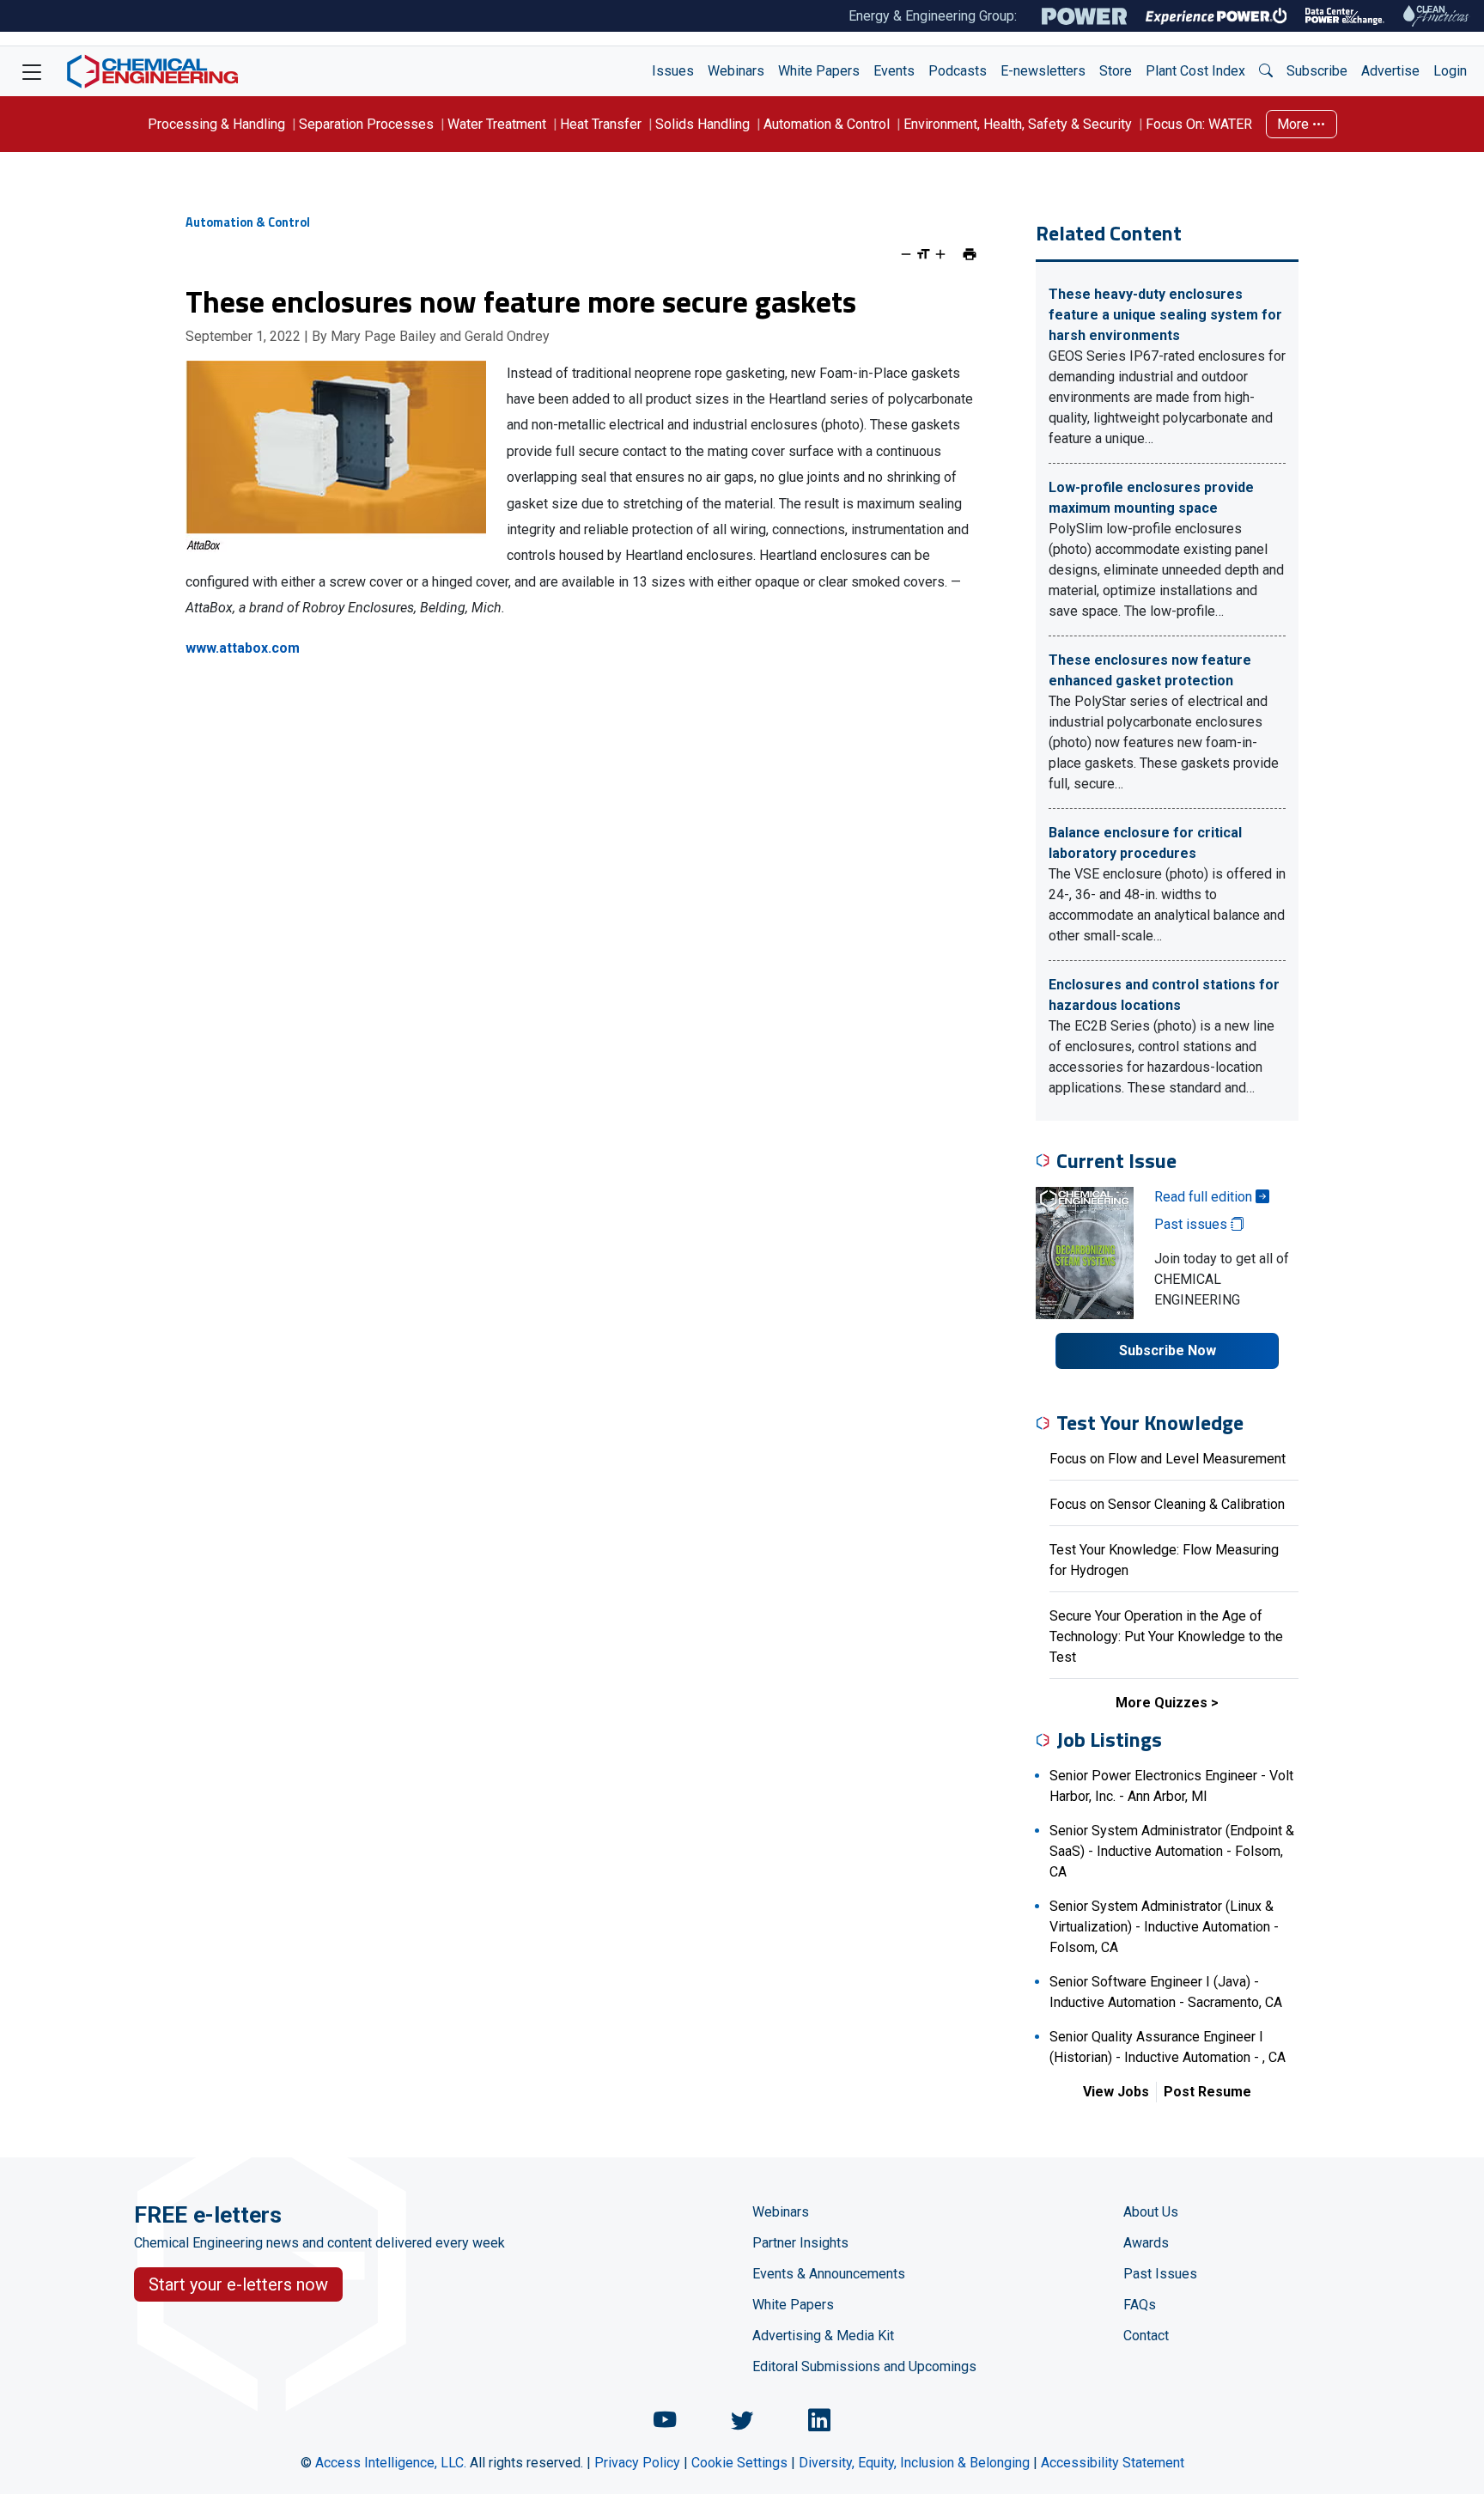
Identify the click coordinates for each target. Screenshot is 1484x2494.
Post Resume (1207, 2092)
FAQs (1140, 2305)
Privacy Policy (637, 2463)
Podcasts (958, 71)
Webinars (736, 71)
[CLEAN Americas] (1437, 16)
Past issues (1192, 1224)
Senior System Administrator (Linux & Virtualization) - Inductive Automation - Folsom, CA (1164, 1927)
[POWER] (1084, 16)
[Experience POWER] (1216, 16)
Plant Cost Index (1195, 71)
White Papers (819, 71)
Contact (1146, 2336)
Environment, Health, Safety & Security (1018, 124)
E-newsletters (1043, 71)
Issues (673, 71)
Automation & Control (827, 124)
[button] (1266, 71)
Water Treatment (497, 124)
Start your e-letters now (238, 2284)
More (1295, 124)
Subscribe (1317, 71)
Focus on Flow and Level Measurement (1168, 1459)
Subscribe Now (1168, 1350)
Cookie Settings (739, 2463)
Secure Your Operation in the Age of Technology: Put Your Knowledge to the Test (1166, 1636)
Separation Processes (366, 124)
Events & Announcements (829, 2274)
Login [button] (1450, 71)
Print (970, 254)
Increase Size (940, 254)
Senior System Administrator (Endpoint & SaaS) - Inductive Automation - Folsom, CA (1172, 1851)
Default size (923, 254)
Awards (1146, 2243)
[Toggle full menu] (32, 71)
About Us (1151, 2212)
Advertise (1390, 71)
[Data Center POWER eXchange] (1345, 16)
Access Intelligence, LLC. (391, 2463)
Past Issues (1160, 2274)
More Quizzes (1162, 1703)
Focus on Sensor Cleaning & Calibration (1167, 1504)
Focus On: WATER (1199, 124)
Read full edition (1205, 1197)
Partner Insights (800, 2243)
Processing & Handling (216, 124)
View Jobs (1116, 2092)
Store (1116, 71)
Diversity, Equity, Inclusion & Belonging (914, 2463)
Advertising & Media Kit (823, 2336)
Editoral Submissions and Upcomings (864, 2366)
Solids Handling (702, 124)
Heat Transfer (601, 124)
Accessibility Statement (1113, 2463)
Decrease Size (906, 254)
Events (894, 71)
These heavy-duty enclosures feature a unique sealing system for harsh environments (1165, 315)
